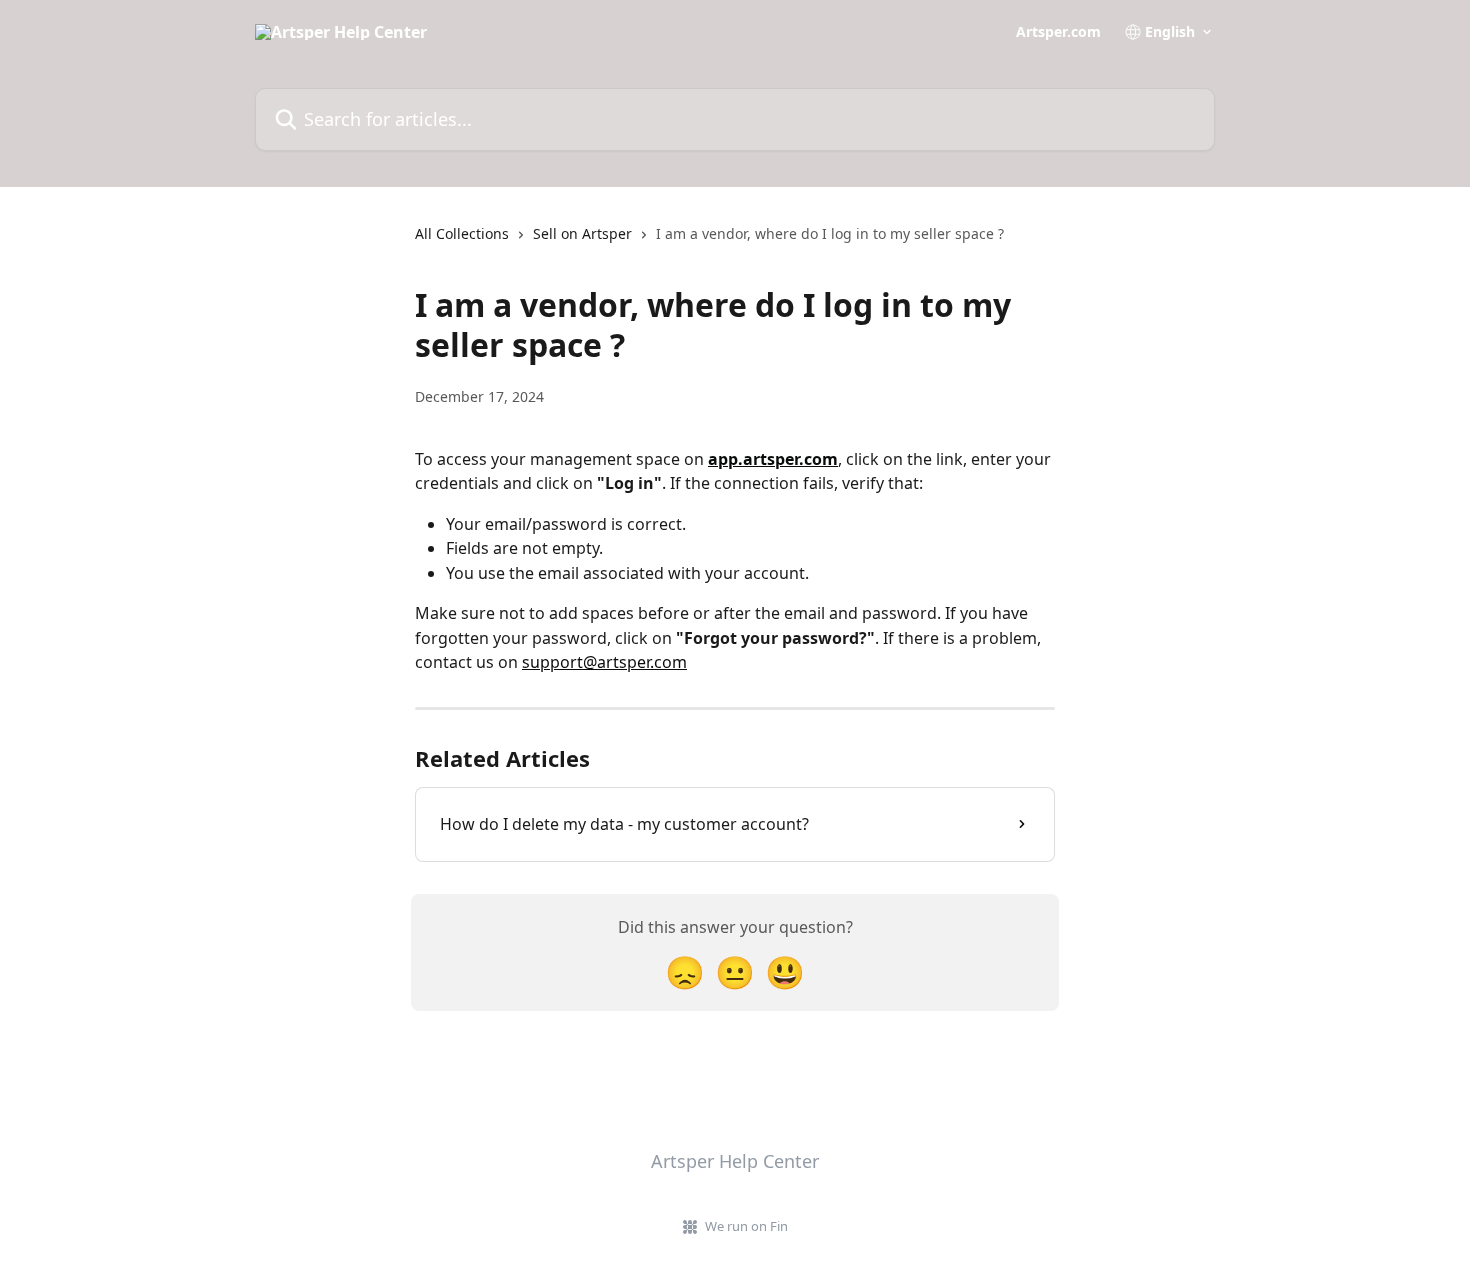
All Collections (462, 233)
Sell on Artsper (582, 233)
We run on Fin (746, 1226)
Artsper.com (1058, 32)
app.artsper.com (773, 459)
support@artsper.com (604, 662)
